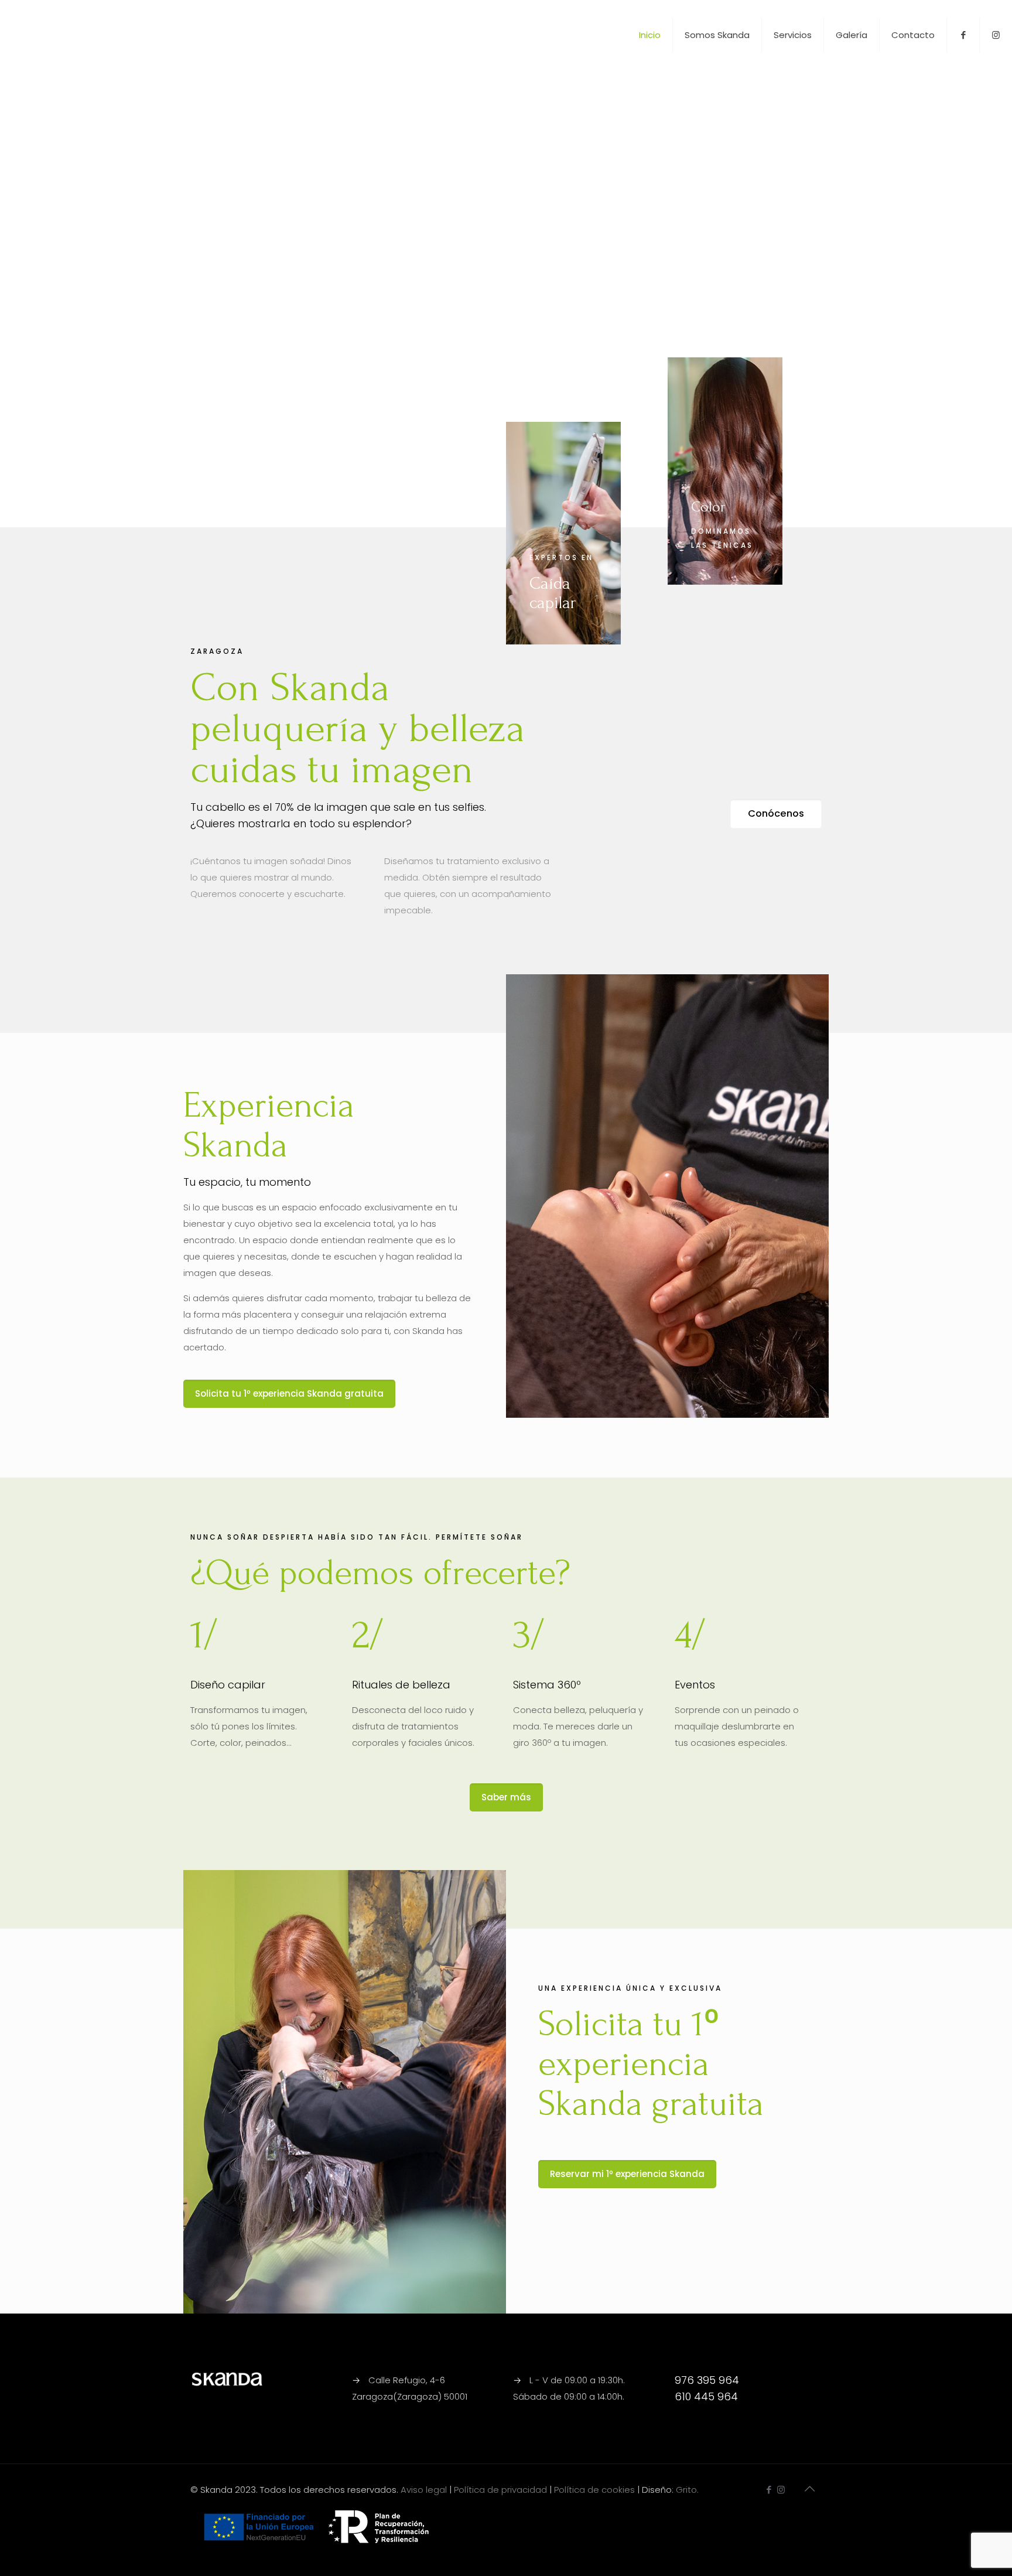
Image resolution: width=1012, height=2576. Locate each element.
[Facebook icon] (769, 2490)
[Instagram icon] (781, 2490)
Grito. (687, 2490)
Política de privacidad (500, 2490)
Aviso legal (424, 2490)
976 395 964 (707, 2380)
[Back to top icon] (809, 2489)
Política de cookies (594, 2490)
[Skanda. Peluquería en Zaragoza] (71, 35)
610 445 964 (706, 2396)
